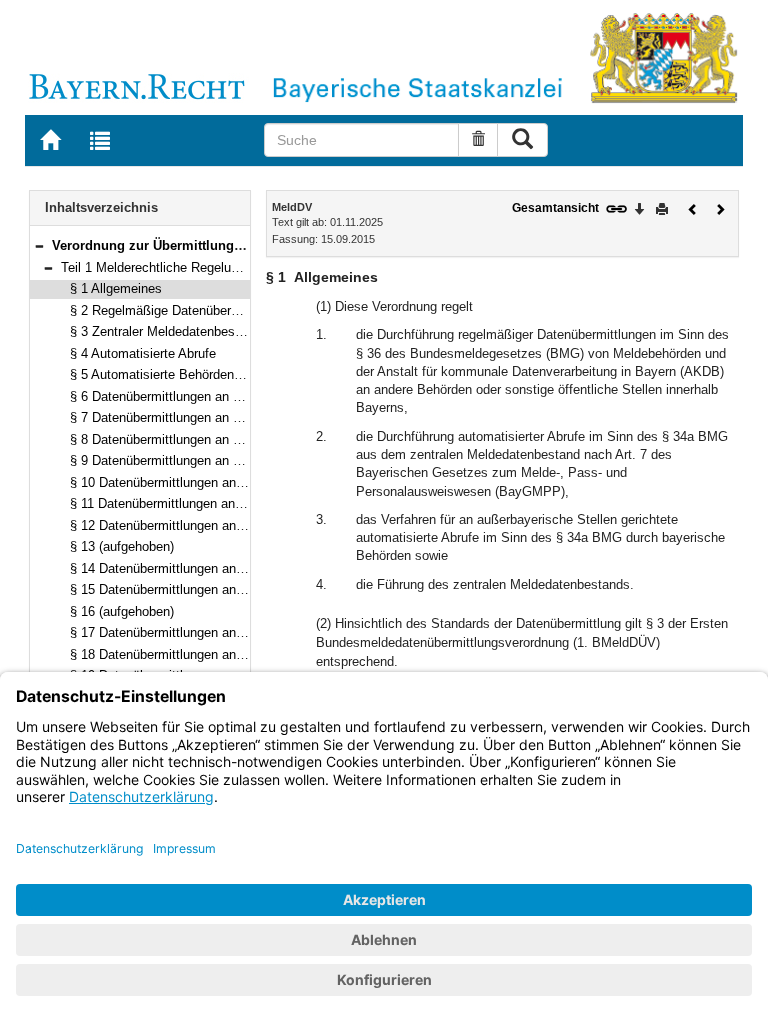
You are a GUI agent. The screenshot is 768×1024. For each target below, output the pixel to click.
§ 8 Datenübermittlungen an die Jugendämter (199, 439)
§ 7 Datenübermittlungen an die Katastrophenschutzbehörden (246, 417)
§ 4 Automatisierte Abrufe (143, 353)
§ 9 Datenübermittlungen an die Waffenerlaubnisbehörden (235, 460)
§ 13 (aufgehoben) (122, 546)
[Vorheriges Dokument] (693, 207)
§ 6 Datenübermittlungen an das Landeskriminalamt (218, 396)
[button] (39, 245)
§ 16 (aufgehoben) (122, 611)
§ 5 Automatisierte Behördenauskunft (177, 374)
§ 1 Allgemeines (116, 288)
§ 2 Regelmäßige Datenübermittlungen (180, 310)
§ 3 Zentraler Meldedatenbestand (165, 331)
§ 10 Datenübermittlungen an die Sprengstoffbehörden (225, 482)
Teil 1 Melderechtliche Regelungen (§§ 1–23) (189, 267)
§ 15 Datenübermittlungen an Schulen (178, 589)
